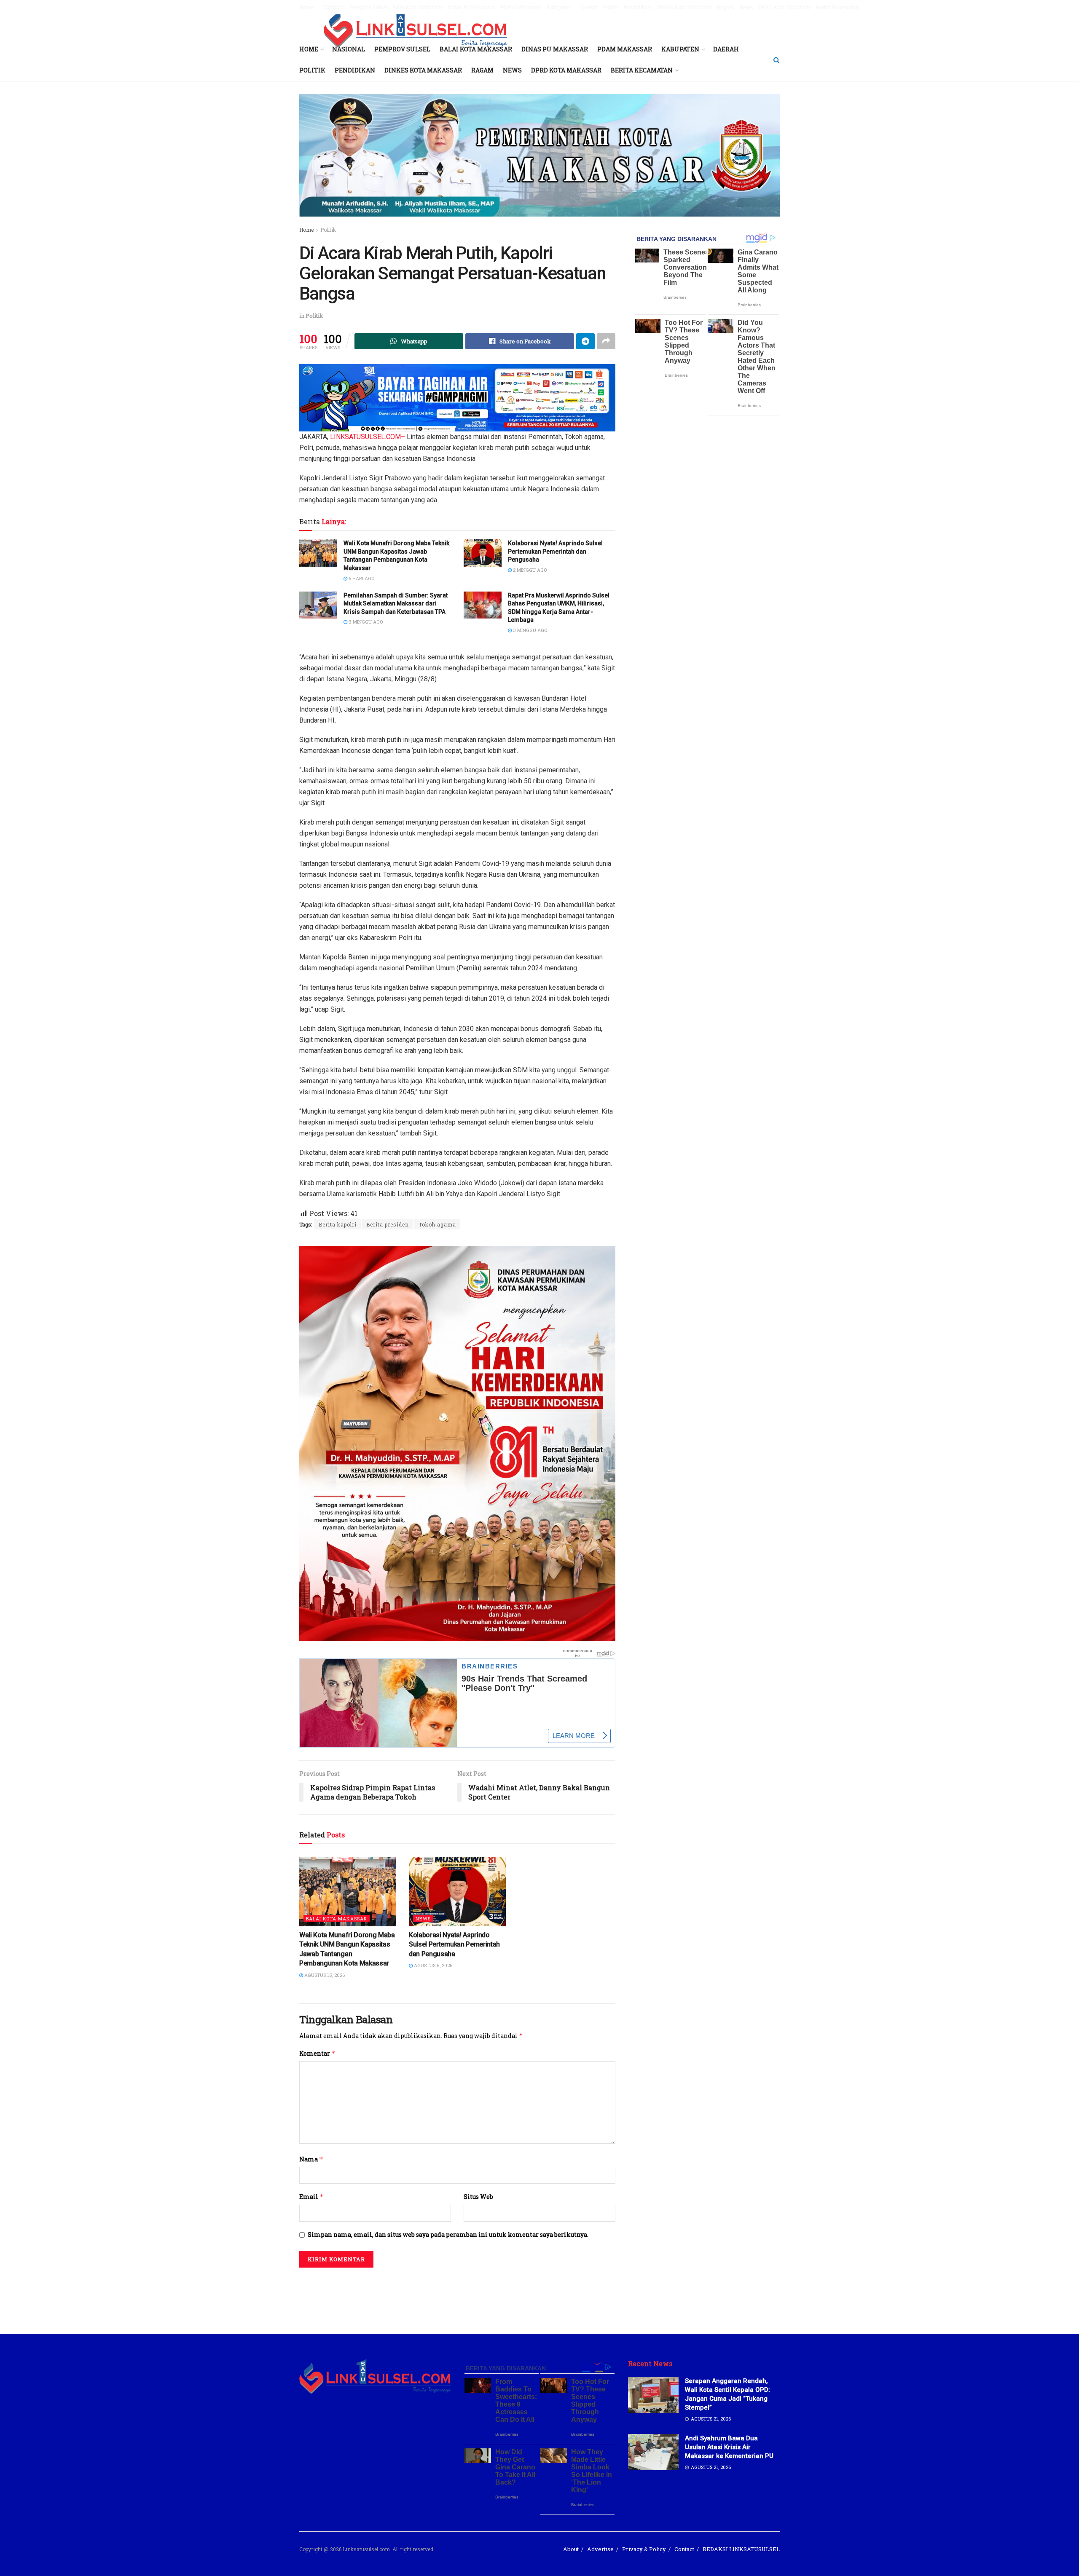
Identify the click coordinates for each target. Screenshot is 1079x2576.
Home (306, 7)
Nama (311, 2159)
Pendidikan (637, 7)
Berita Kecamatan (837, 7)
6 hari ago (361, 578)
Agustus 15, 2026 (324, 1975)
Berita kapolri (338, 1224)
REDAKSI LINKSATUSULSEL (741, 2549)
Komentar (317, 2053)
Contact (684, 2549)
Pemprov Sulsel (368, 7)
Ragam (725, 7)
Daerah (589, 7)
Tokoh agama (437, 1224)
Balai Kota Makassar (417, 7)
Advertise (600, 2549)
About (571, 2549)
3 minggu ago (365, 622)
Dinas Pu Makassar (471, 7)
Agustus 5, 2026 (432, 1965)
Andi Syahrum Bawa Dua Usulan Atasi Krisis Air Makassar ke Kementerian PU (729, 2447)
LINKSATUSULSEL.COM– (368, 437)
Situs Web (478, 2197)
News (746, 7)
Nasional (334, 7)
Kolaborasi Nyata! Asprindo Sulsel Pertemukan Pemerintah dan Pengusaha (555, 551)
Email (311, 2197)
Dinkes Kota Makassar (684, 7)
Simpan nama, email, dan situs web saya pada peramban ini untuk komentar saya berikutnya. (448, 2235)
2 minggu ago (529, 570)
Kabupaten (559, 7)
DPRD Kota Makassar (784, 7)
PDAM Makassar (521, 7)
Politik (611, 7)
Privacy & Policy (644, 2549)
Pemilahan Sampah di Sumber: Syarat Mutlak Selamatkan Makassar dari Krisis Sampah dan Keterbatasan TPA (396, 604)
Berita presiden (388, 1224)
